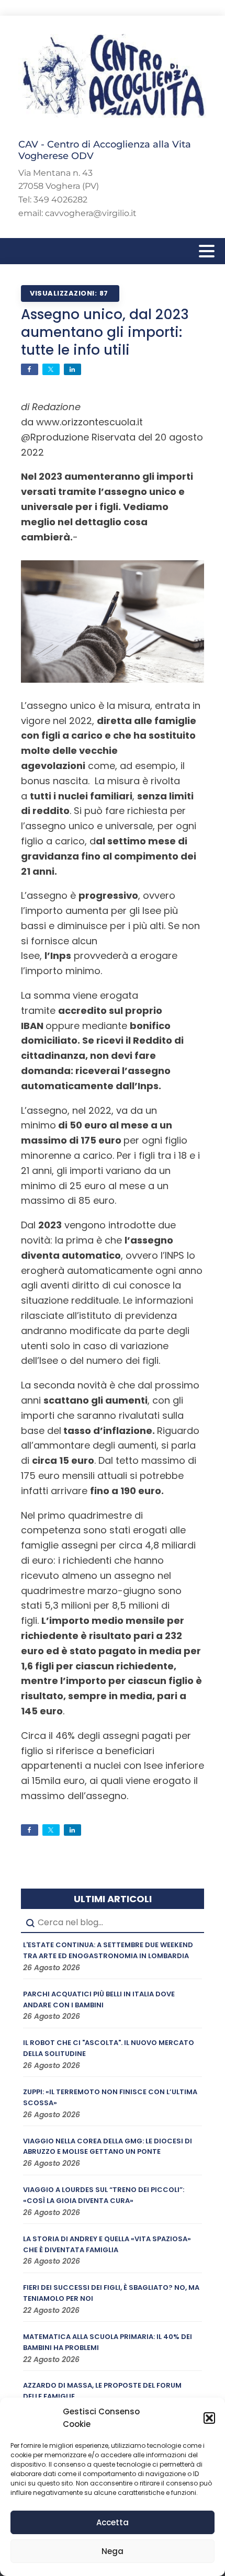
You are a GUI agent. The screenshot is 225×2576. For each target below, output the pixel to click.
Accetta (113, 2522)
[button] (209, 2418)
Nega (113, 2551)
